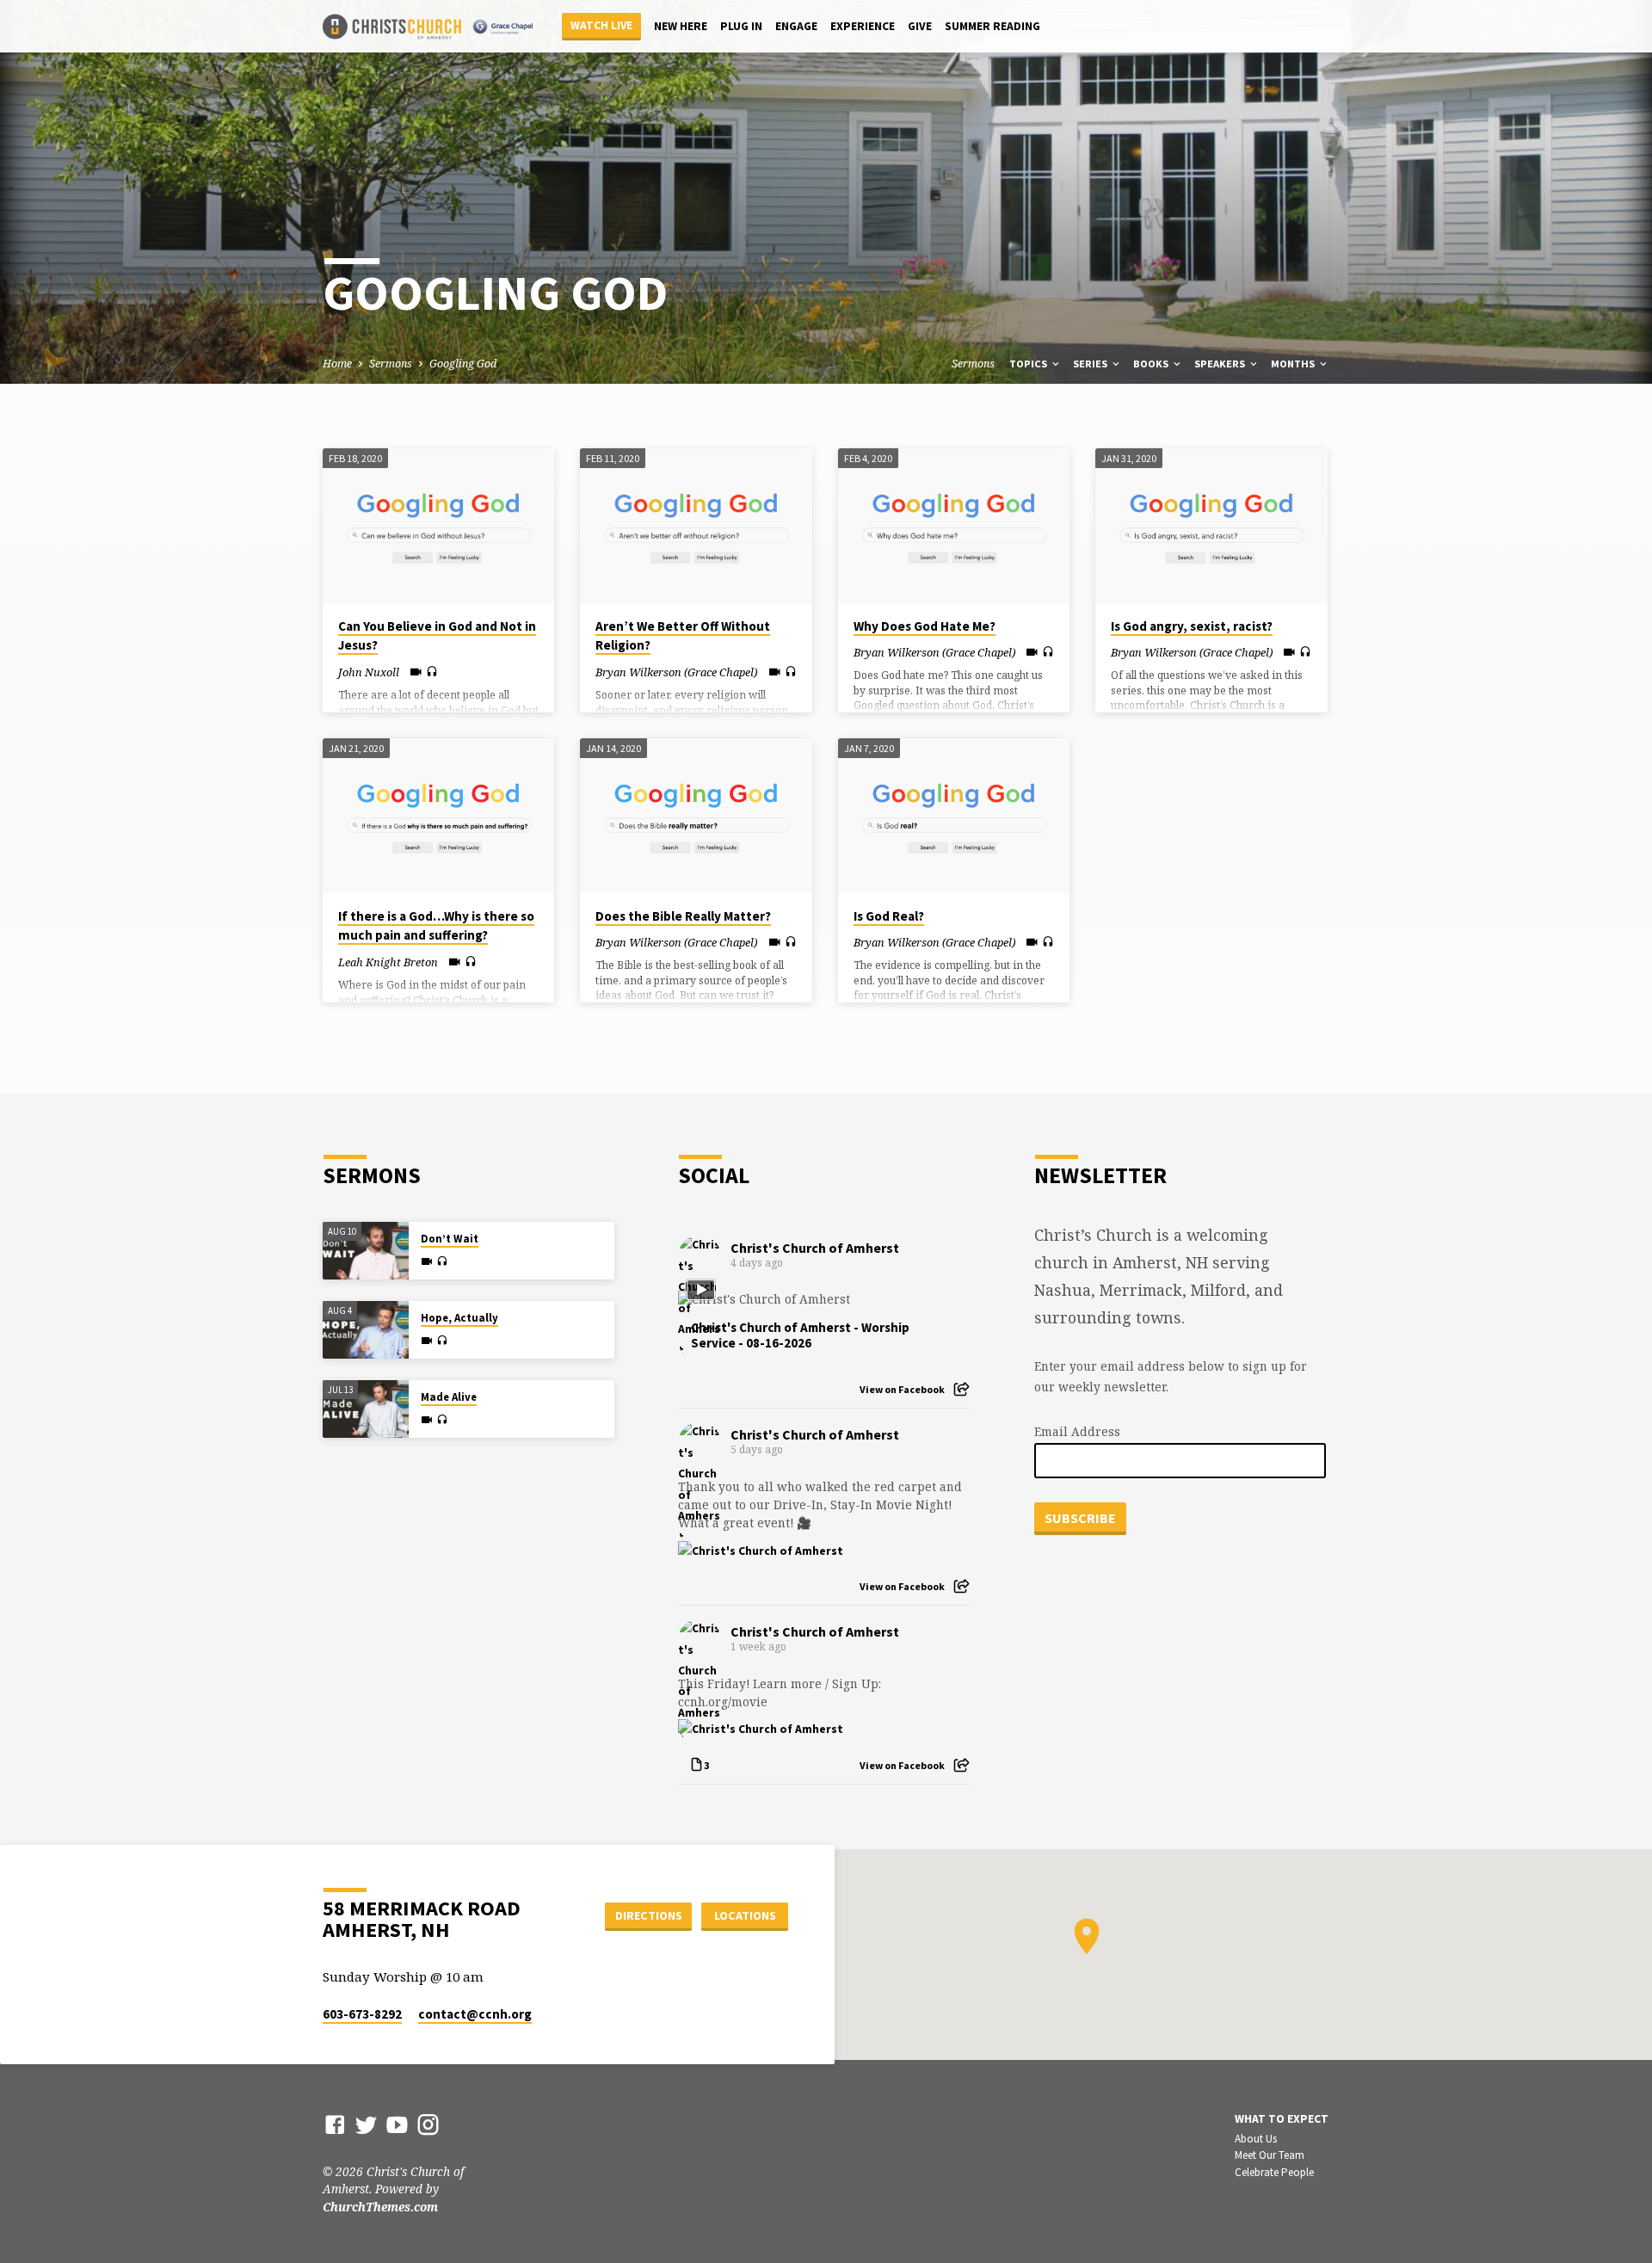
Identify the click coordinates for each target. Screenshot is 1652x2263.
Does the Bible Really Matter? (683, 916)
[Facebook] (335, 2124)
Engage (796, 26)
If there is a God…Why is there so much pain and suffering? (436, 926)
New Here (681, 26)
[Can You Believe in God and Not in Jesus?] (438, 526)
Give (920, 26)
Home (337, 364)
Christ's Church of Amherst (815, 1248)
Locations (745, 1915)
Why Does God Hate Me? (925, 626)
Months (1294, 364)
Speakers (1221, 364)
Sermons (391, 364)
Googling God (463, 364)
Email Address (1077, 1431)
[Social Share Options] (962, 1389)
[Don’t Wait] (366, 1251)
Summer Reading (992, 26)
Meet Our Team (1270, 2155)
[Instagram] (428, 2124)
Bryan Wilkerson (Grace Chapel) (676, 672)
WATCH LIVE (601, 25)
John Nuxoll (369, 672)
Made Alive (449, 1397)
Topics (1029, 364)
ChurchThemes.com (380, 2207)
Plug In (741, 26)
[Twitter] (366, 2124)
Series (1091, 364)
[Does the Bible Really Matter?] (696, 816)
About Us (1256, 2139)
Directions (649, 1915)
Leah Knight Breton (388, 962)
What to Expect (1282, 2119)
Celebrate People (1274, 2172)
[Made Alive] (366, 1409)
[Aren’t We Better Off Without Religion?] (696, 526)
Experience (863, 26)
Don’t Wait (450, 1239)
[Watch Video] (416, 672)
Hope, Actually (459, 1318)
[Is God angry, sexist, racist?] (1211, 526)
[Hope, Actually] (366, 1330)
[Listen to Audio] (432, 672)
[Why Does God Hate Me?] (954, 526)
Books (1152, 364)
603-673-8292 (362, 2014)
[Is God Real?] (954, 816)
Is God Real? (889, 916)
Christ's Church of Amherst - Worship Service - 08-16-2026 (800, 1335)
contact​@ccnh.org (475, 2014)
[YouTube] (397, 2124)
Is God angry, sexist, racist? (1192, 626)
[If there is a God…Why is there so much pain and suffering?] (438, 816)
